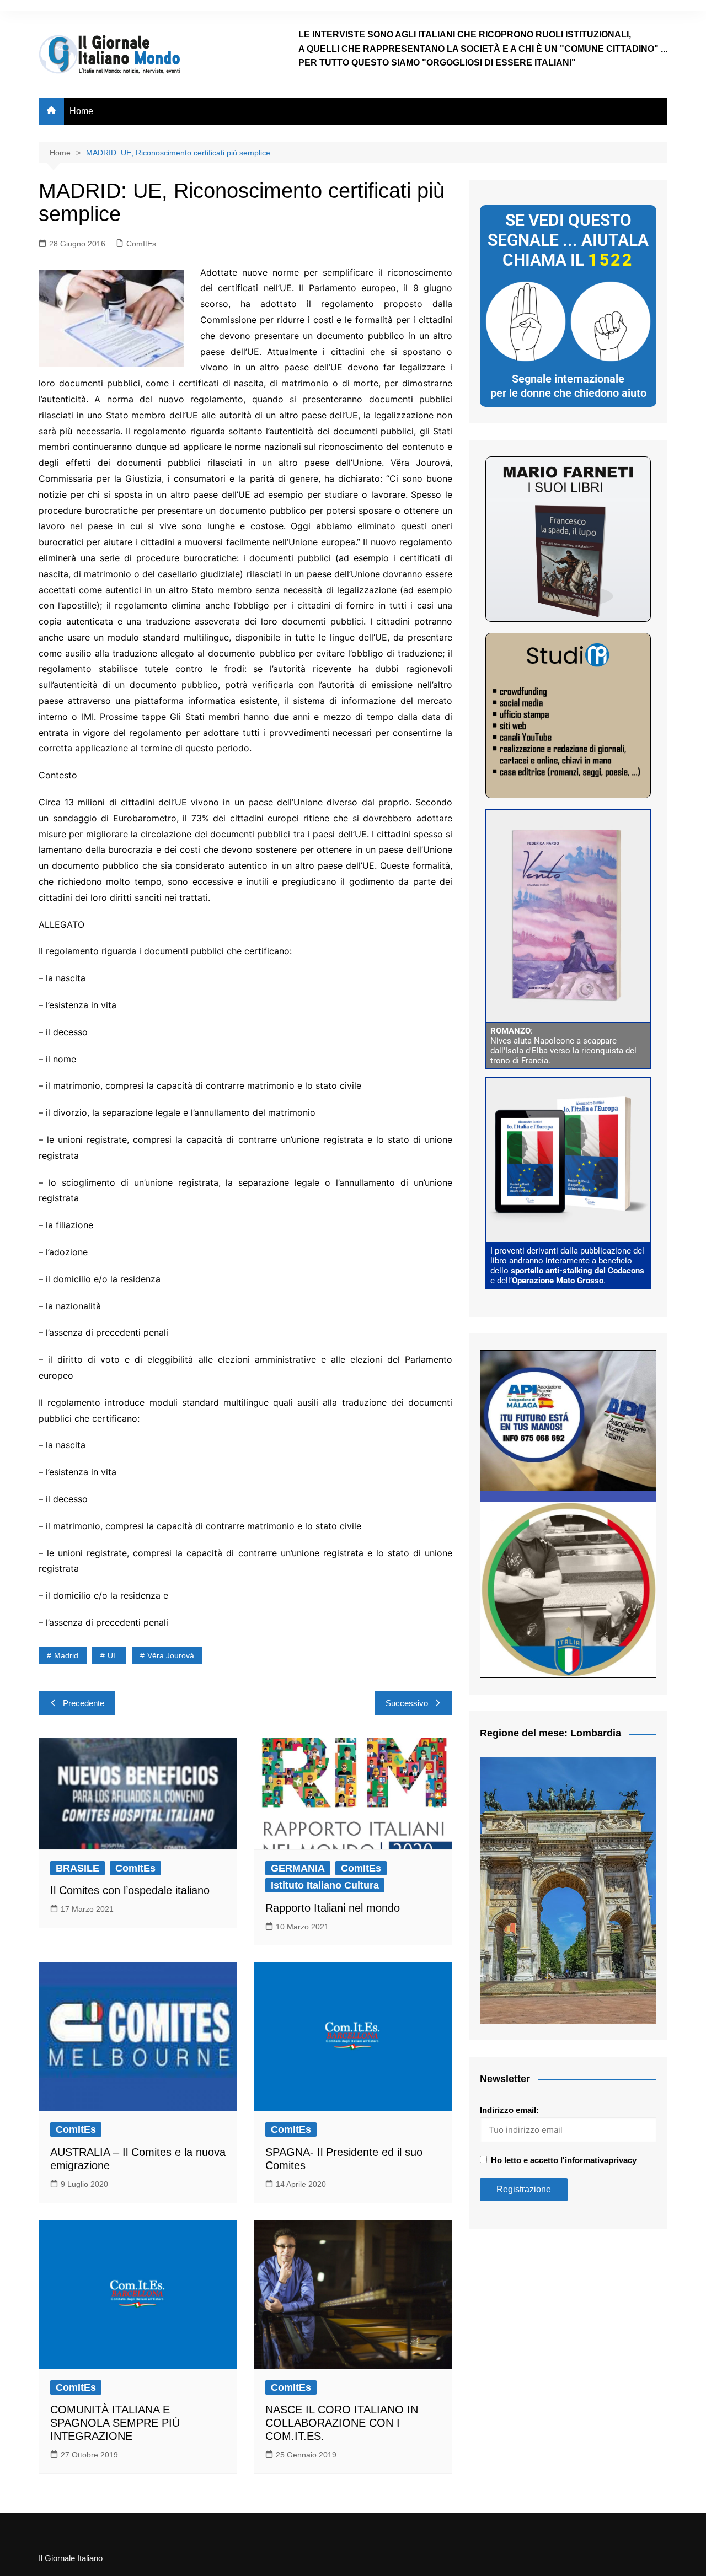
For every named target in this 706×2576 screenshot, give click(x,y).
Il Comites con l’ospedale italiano (130, 1890)
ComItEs (141, 244)
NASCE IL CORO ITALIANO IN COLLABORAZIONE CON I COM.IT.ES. (342, 2423)
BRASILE (77, 1868)
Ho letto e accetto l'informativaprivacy (564, 2160)
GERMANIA (298, 1868)
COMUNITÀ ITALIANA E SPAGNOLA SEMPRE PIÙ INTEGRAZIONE (115, 2423)
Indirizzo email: (509, 2110)
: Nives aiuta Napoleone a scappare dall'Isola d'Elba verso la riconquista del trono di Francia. (563, 1046)
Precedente (84, 1703)
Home (81, 111)
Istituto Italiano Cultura (325, 1885)
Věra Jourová (171, 1655)
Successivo (407, 1703)
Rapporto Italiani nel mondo (333, 1908)
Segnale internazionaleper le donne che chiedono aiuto (568, 386)
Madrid (66, 1655)
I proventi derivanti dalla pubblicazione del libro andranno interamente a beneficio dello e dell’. (567, 1266)
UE (113, 1655)
